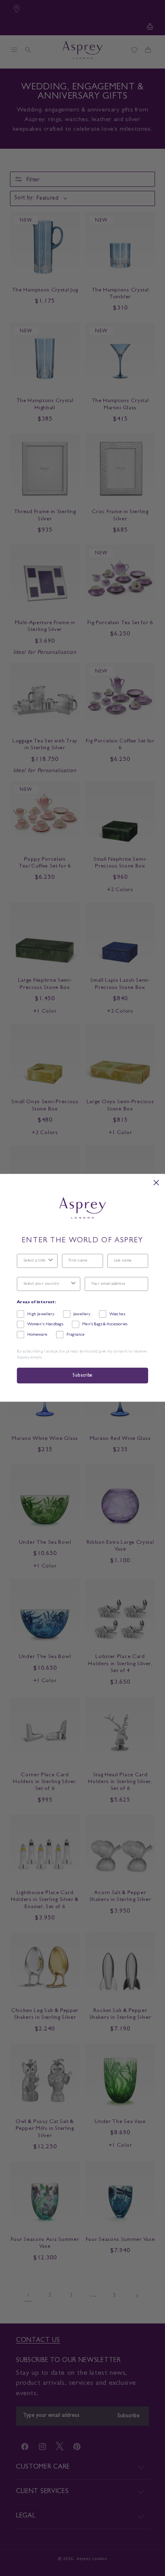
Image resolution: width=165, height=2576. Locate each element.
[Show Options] (50, 1261)
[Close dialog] (156, 1183)
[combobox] (35, 1261)
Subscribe (82, 1376)
